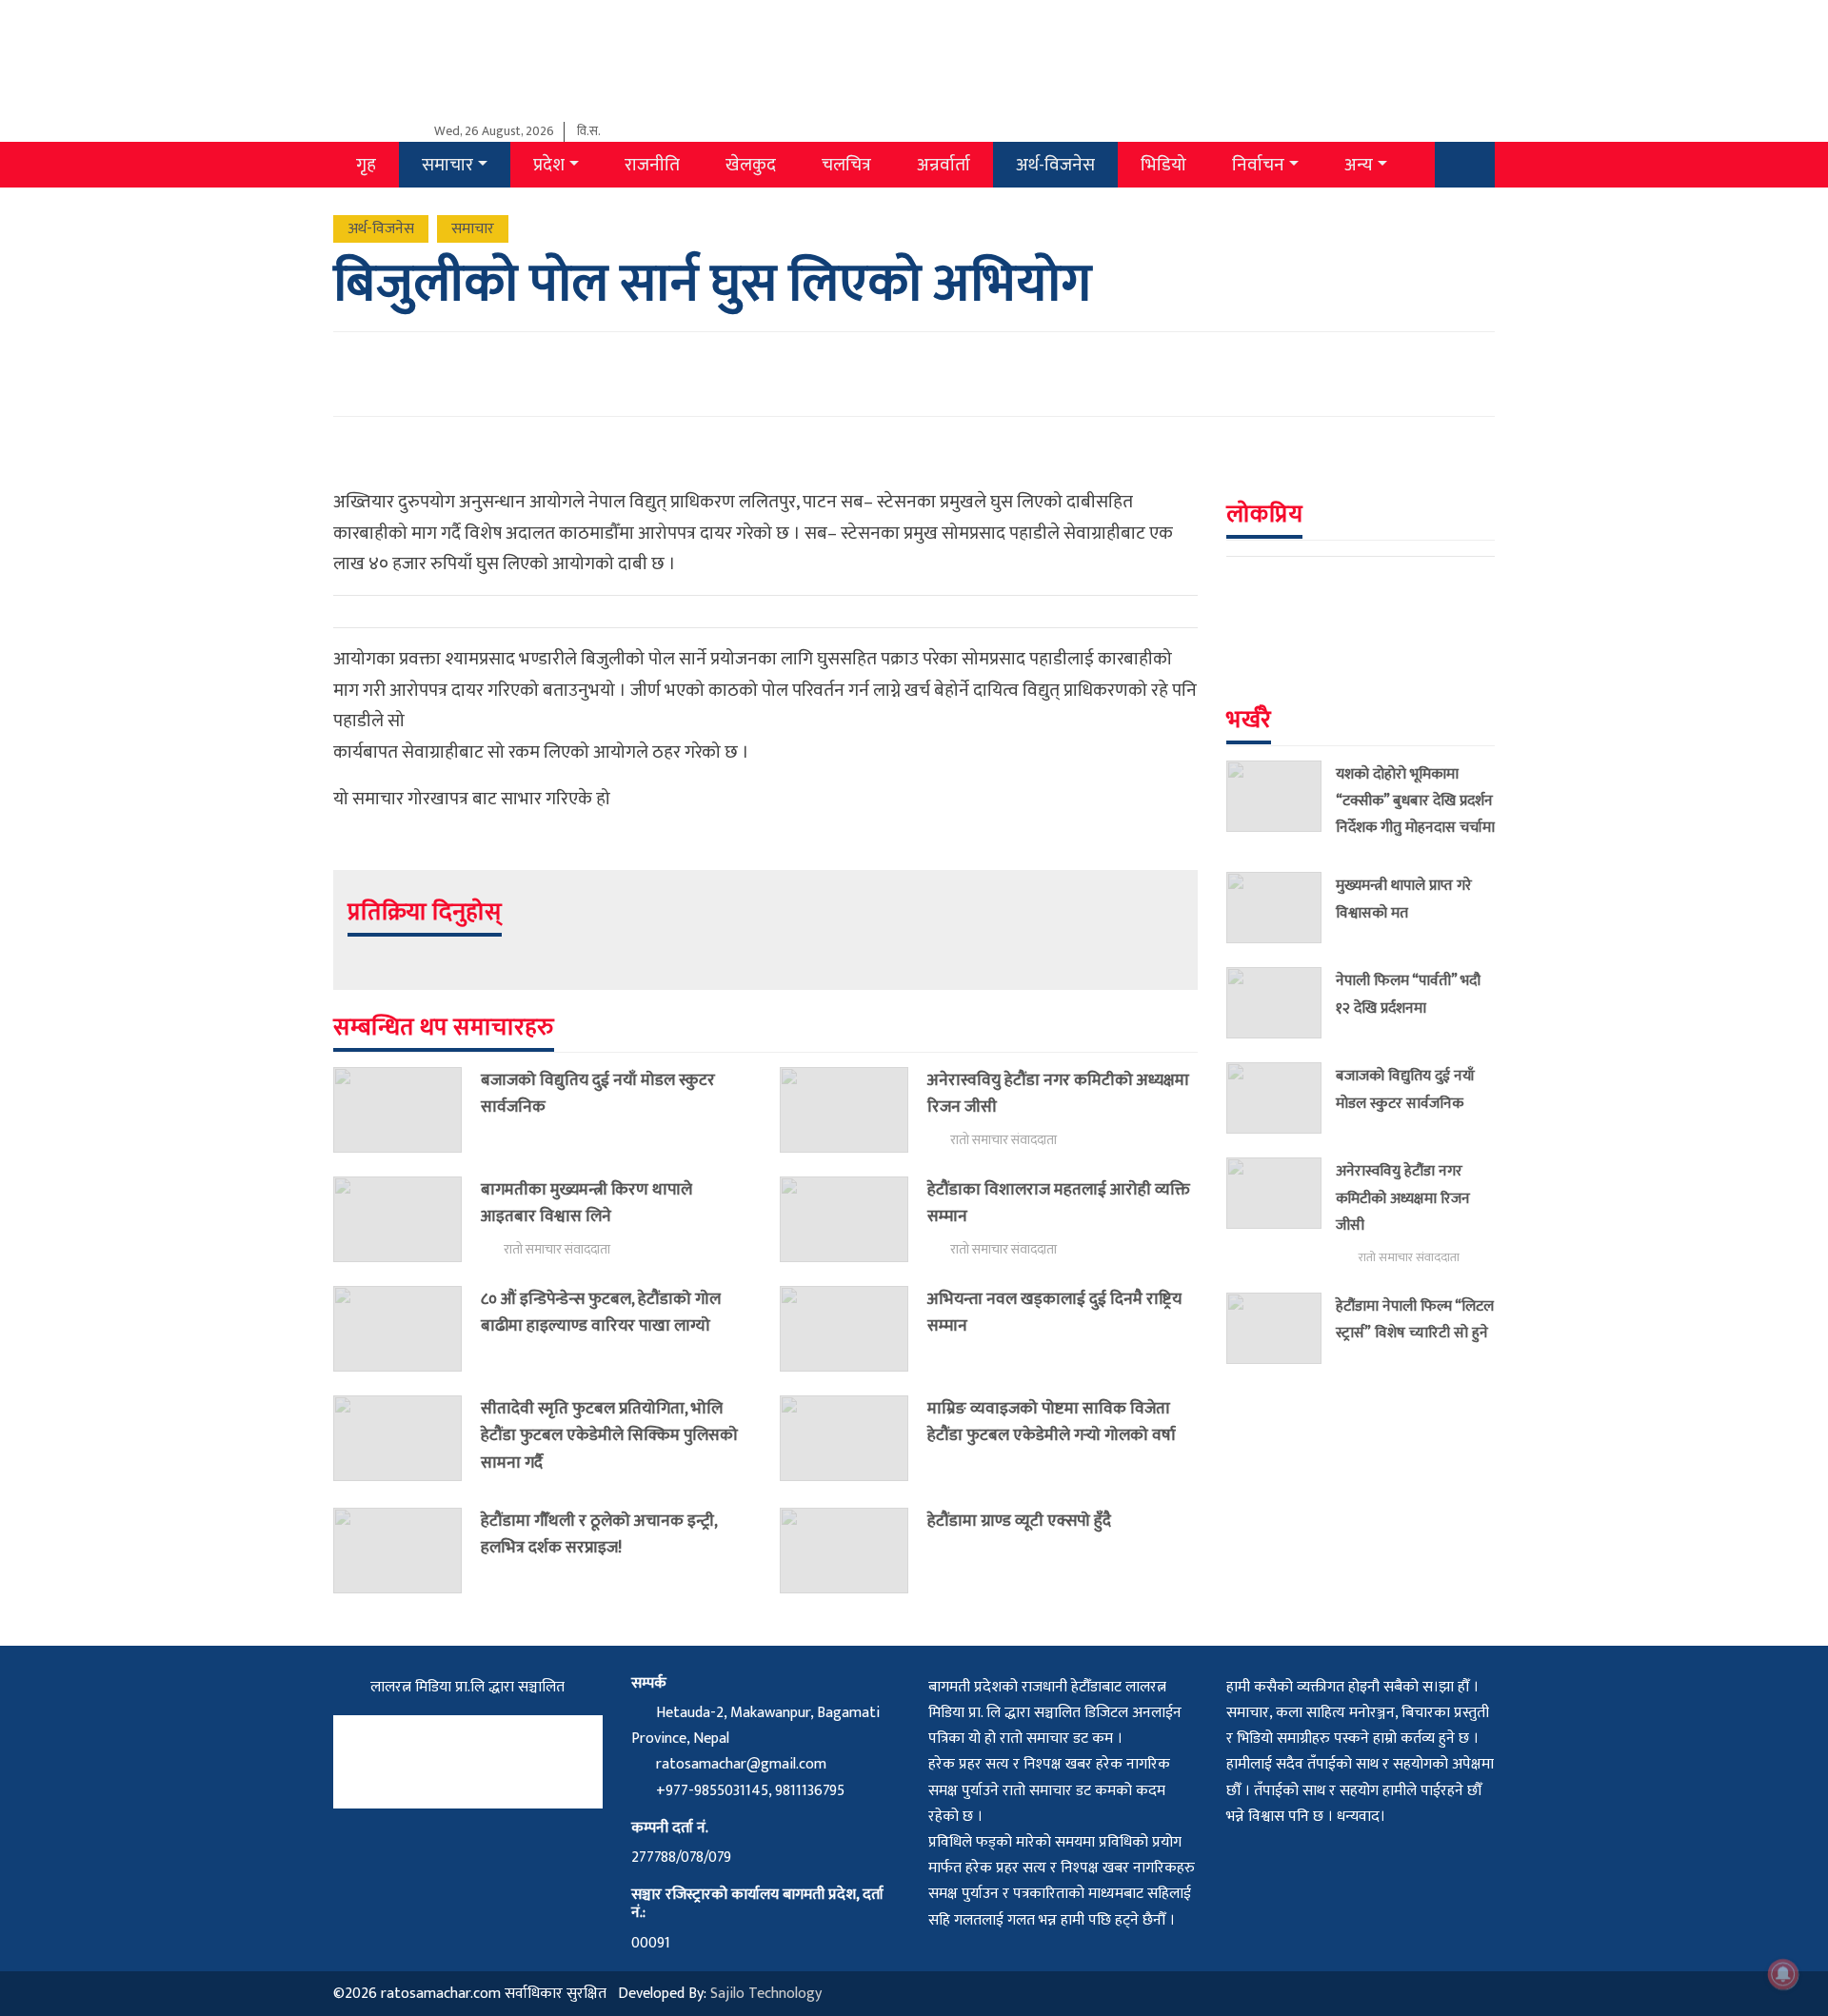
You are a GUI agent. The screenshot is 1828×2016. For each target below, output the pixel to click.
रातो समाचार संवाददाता (1003, 1140)
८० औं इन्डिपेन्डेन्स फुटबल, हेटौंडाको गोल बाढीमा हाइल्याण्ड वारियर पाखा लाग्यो (601, 1312)
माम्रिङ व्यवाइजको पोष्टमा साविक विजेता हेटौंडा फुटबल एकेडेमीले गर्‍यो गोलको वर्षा (1052, 1422)
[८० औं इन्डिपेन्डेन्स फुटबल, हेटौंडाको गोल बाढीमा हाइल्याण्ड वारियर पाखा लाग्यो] (407, 1329)
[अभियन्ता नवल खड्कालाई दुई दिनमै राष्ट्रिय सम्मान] (854, 1329)
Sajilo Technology (766, 1994)
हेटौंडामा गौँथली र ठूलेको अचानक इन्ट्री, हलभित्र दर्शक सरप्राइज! (599, 1534)
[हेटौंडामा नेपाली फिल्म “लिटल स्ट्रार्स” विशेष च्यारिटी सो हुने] (1281, 1328)
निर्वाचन (1258, 165)
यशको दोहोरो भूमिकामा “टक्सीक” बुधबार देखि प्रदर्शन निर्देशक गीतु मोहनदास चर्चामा (1415, 800)
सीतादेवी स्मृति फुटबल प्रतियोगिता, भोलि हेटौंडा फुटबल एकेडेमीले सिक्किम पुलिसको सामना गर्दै (609, 1435)
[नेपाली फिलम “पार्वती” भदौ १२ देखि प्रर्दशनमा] (1281, 1003)
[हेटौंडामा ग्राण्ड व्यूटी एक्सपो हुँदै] (854, 1551)
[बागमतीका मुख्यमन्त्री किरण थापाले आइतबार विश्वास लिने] (407, 1219)
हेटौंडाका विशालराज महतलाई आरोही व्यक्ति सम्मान (1059, 1203)
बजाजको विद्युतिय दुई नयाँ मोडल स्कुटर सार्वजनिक (598, 1093)
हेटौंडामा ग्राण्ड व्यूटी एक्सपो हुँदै (1019, 1521)
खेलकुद (751, 165)
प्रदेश (549, 165)
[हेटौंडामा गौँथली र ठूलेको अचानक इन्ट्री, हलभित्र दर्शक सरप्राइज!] (407, 1551)
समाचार (447, 165)
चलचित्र (846, 165)
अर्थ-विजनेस (1055, 165)
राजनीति (652, 165)
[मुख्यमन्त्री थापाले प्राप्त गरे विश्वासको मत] (1281, 908)
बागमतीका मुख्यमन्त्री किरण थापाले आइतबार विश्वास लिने (586, 1203)
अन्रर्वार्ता (944, 165)
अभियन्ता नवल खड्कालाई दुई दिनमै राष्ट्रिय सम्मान (1054, 1312)
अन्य (1359, 165)
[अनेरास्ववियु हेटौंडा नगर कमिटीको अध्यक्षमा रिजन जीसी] (854, 1110)
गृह (366, 165)
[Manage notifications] (1783, 1974)
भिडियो (1163, 165)
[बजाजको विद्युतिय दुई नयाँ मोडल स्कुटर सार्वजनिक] (407, 1110)
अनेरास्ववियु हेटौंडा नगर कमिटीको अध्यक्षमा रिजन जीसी (1058, 1093)
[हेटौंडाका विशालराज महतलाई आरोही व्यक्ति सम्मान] (854, 1219)
